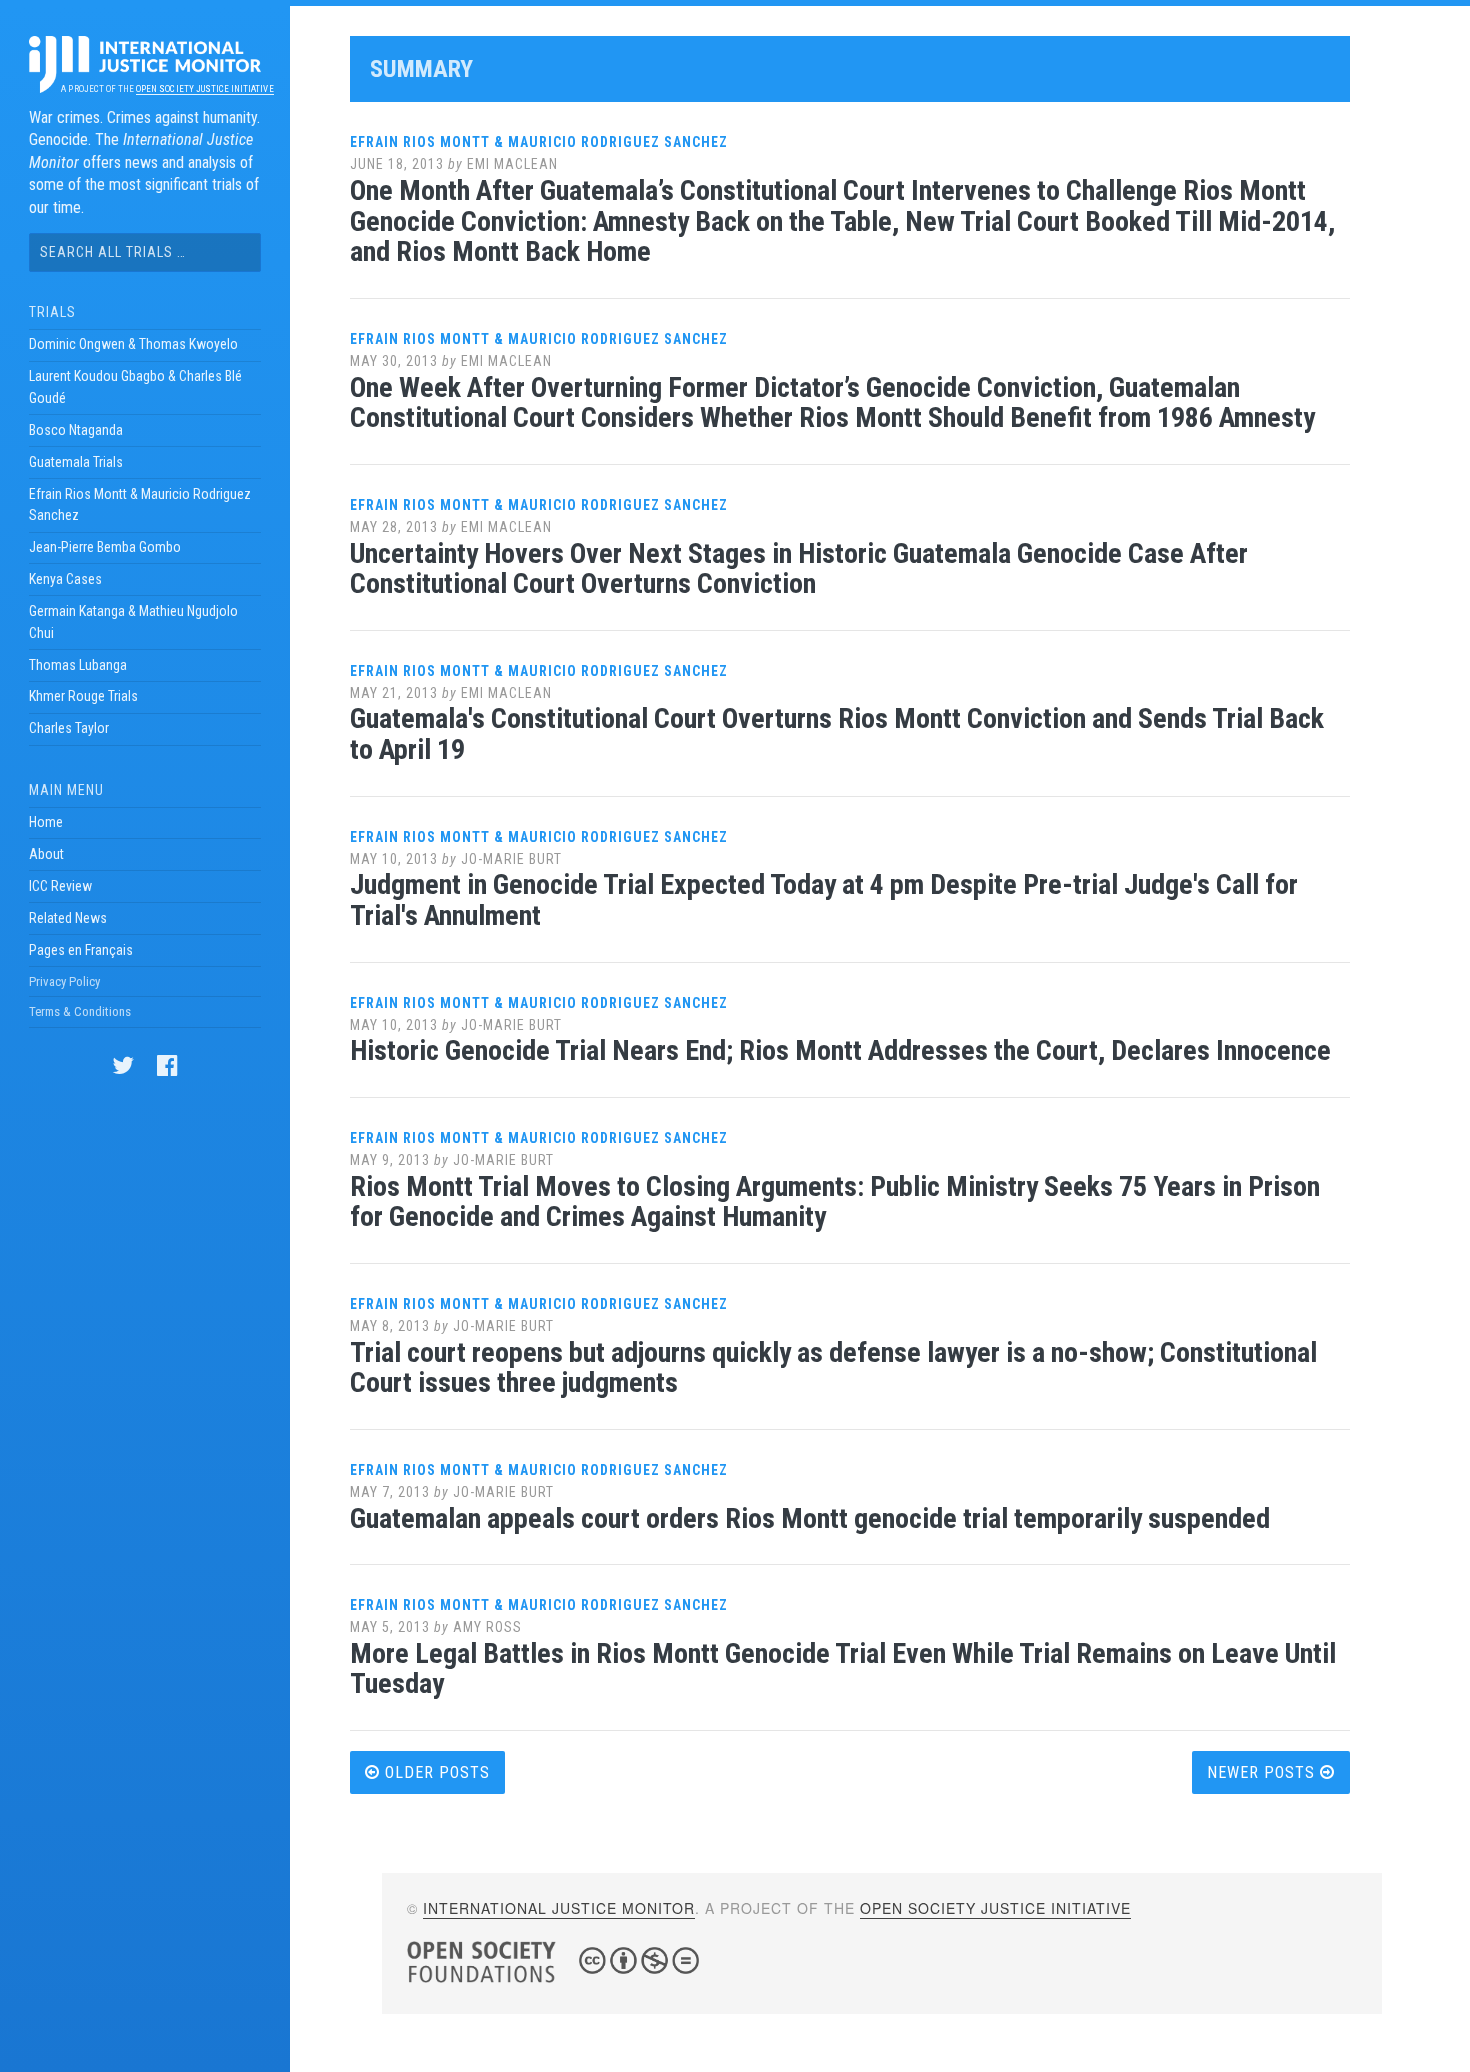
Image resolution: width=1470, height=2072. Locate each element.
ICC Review (60, 886)
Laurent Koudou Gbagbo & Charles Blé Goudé (135, 387)
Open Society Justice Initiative (204, 89)
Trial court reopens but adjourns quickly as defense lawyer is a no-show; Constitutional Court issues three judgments (833, 1368)
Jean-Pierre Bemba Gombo (105, 547)
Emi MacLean (512, 164)
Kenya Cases (65, 579)
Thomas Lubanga (78, 665)
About (46, 854)
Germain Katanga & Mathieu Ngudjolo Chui (133, 622)
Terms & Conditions (80, 1011)
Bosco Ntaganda (76, 430)
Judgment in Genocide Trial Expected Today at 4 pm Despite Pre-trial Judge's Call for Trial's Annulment (824, 900)
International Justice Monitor (559, 1908)
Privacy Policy (64, 981)
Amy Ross (487, 1627)
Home (46, 822)
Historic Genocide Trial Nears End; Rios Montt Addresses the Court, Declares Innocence (840, 1050)
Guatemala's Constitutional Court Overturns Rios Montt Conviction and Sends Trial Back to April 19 (837, 734)
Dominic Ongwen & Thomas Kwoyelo (133, 344)
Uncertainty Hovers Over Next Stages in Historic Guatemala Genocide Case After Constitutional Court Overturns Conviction (799, 569)
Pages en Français (81, 950)
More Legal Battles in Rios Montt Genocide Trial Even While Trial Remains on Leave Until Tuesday (843, 1669)
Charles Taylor (69, 728)
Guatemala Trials (76, 462)
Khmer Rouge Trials (83, 696)
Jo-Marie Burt (511, 859)
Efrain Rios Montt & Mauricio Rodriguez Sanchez (140, 505)
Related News (68, 918)
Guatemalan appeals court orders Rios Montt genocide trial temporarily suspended (810, 1518)
